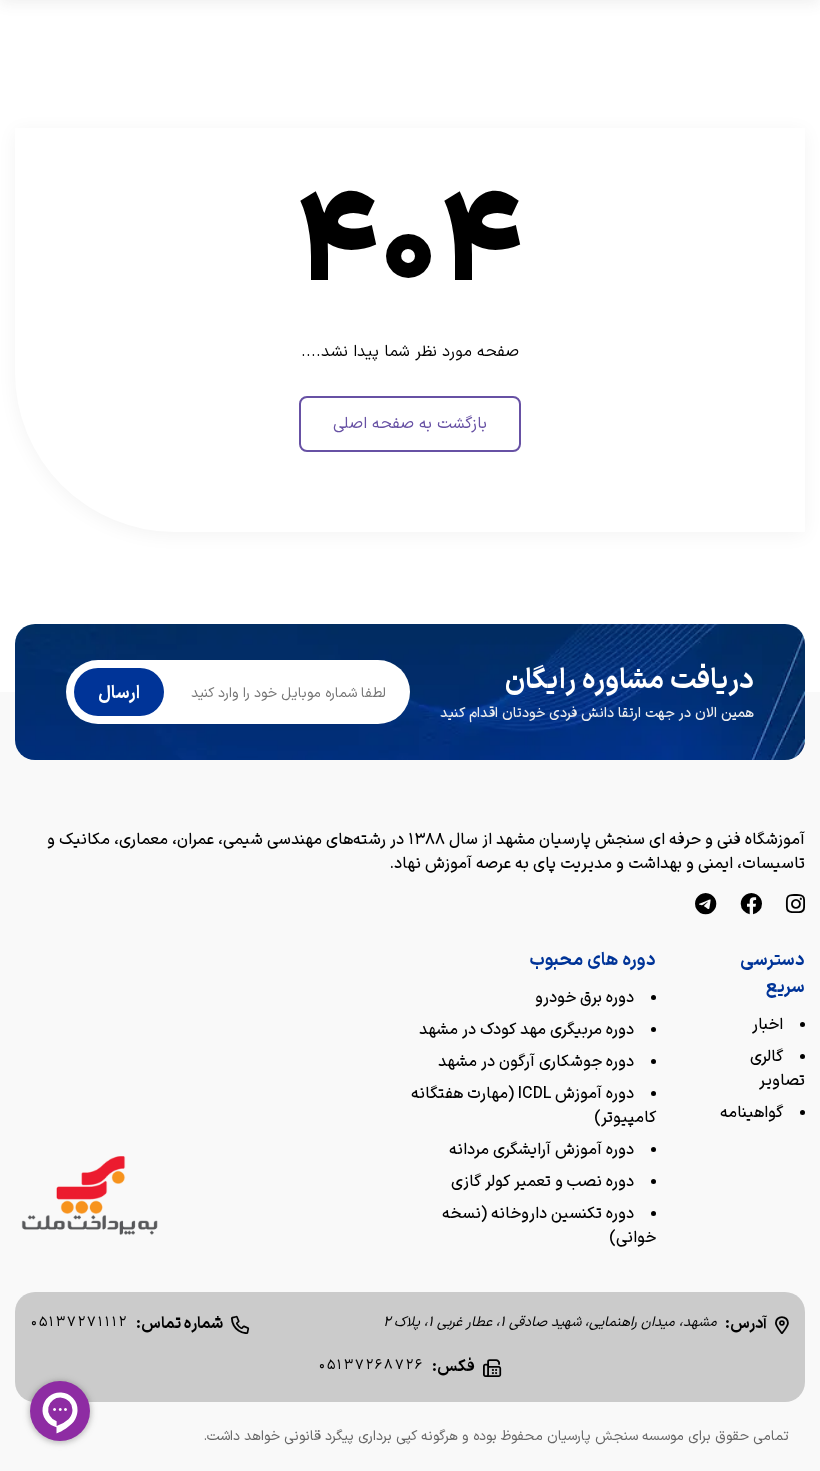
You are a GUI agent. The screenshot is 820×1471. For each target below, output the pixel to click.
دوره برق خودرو (584, 998)
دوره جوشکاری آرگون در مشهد (536, 1062)
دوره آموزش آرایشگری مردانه (541, 1150)
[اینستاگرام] (795, 906)
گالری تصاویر (777, 1069)
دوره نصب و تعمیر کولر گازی (542, 1182)
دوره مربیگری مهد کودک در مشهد (526, 1030)
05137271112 (79, 1322)
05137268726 (371, 1365)
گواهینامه (751, 1113)
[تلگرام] (705, 906)
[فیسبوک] (751, 906)
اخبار (767, 1025)
